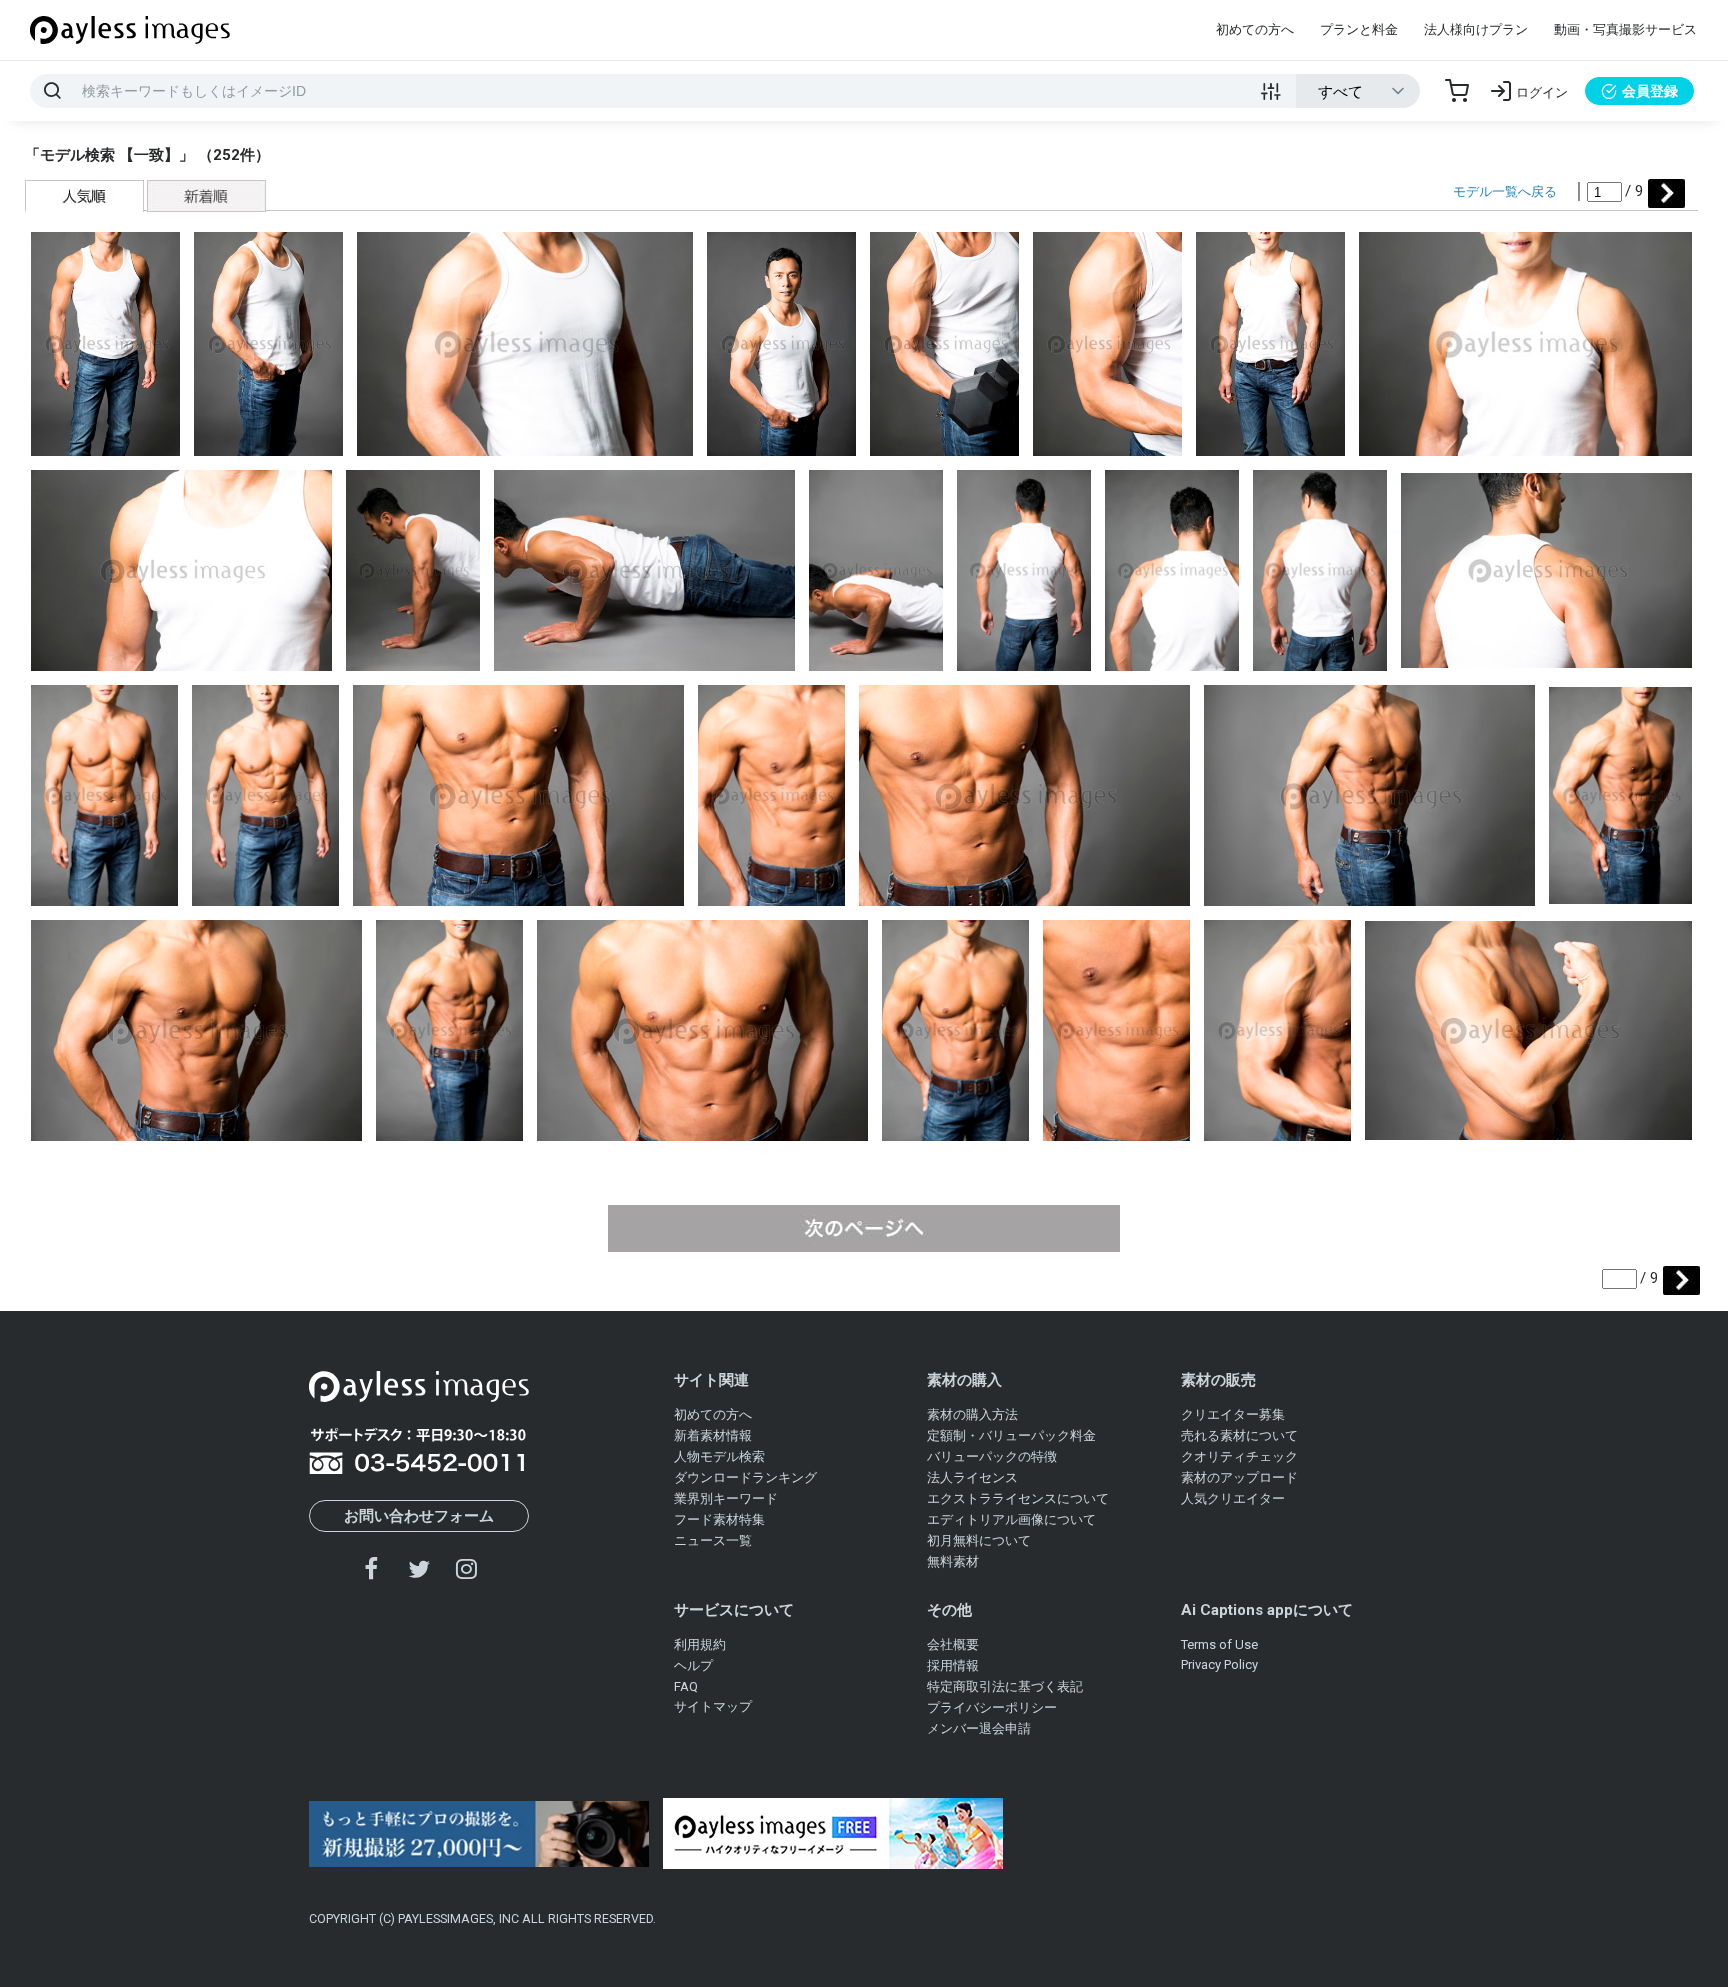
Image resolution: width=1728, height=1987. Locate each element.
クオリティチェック (1239, 1456)
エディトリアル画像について (1011, 1519)
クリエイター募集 (1233, 1414)
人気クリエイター (1233, 1498)
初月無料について (979, 1540)
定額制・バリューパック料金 (1011, 1435)
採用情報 (953, 1665)
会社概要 (953, 1644)
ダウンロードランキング (745, 1477)
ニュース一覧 (713, 1540)
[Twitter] (419, 1568)
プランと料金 (1359, 29)
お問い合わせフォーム (419, 1516)
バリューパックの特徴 (992, 1456)
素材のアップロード (1239, 1477)
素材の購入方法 (972, 1414)
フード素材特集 (719, 1519)
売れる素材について (1239, 1435)
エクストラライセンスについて (1018, 1498)
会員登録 (1650, 91)
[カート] (1457, 91)
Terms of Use (1219, 1644)
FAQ (686, 1686)
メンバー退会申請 (979, 1728)
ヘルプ (693, 1665)
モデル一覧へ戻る (1505, 191)
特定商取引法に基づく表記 (1005, 1686)
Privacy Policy (1219, 1664)
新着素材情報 (713, 1435)
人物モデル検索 (719, 1456)
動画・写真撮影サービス (1625, 29)
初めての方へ (1255, 29)
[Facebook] (372, 1568)
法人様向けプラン (1476, 29)
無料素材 (953, 1561)
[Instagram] (466, 1568)
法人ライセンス (972, 1477)
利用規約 (700, 1644)
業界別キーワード (726, 1498)
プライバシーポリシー (992, 1707)
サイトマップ (713, 1706)
